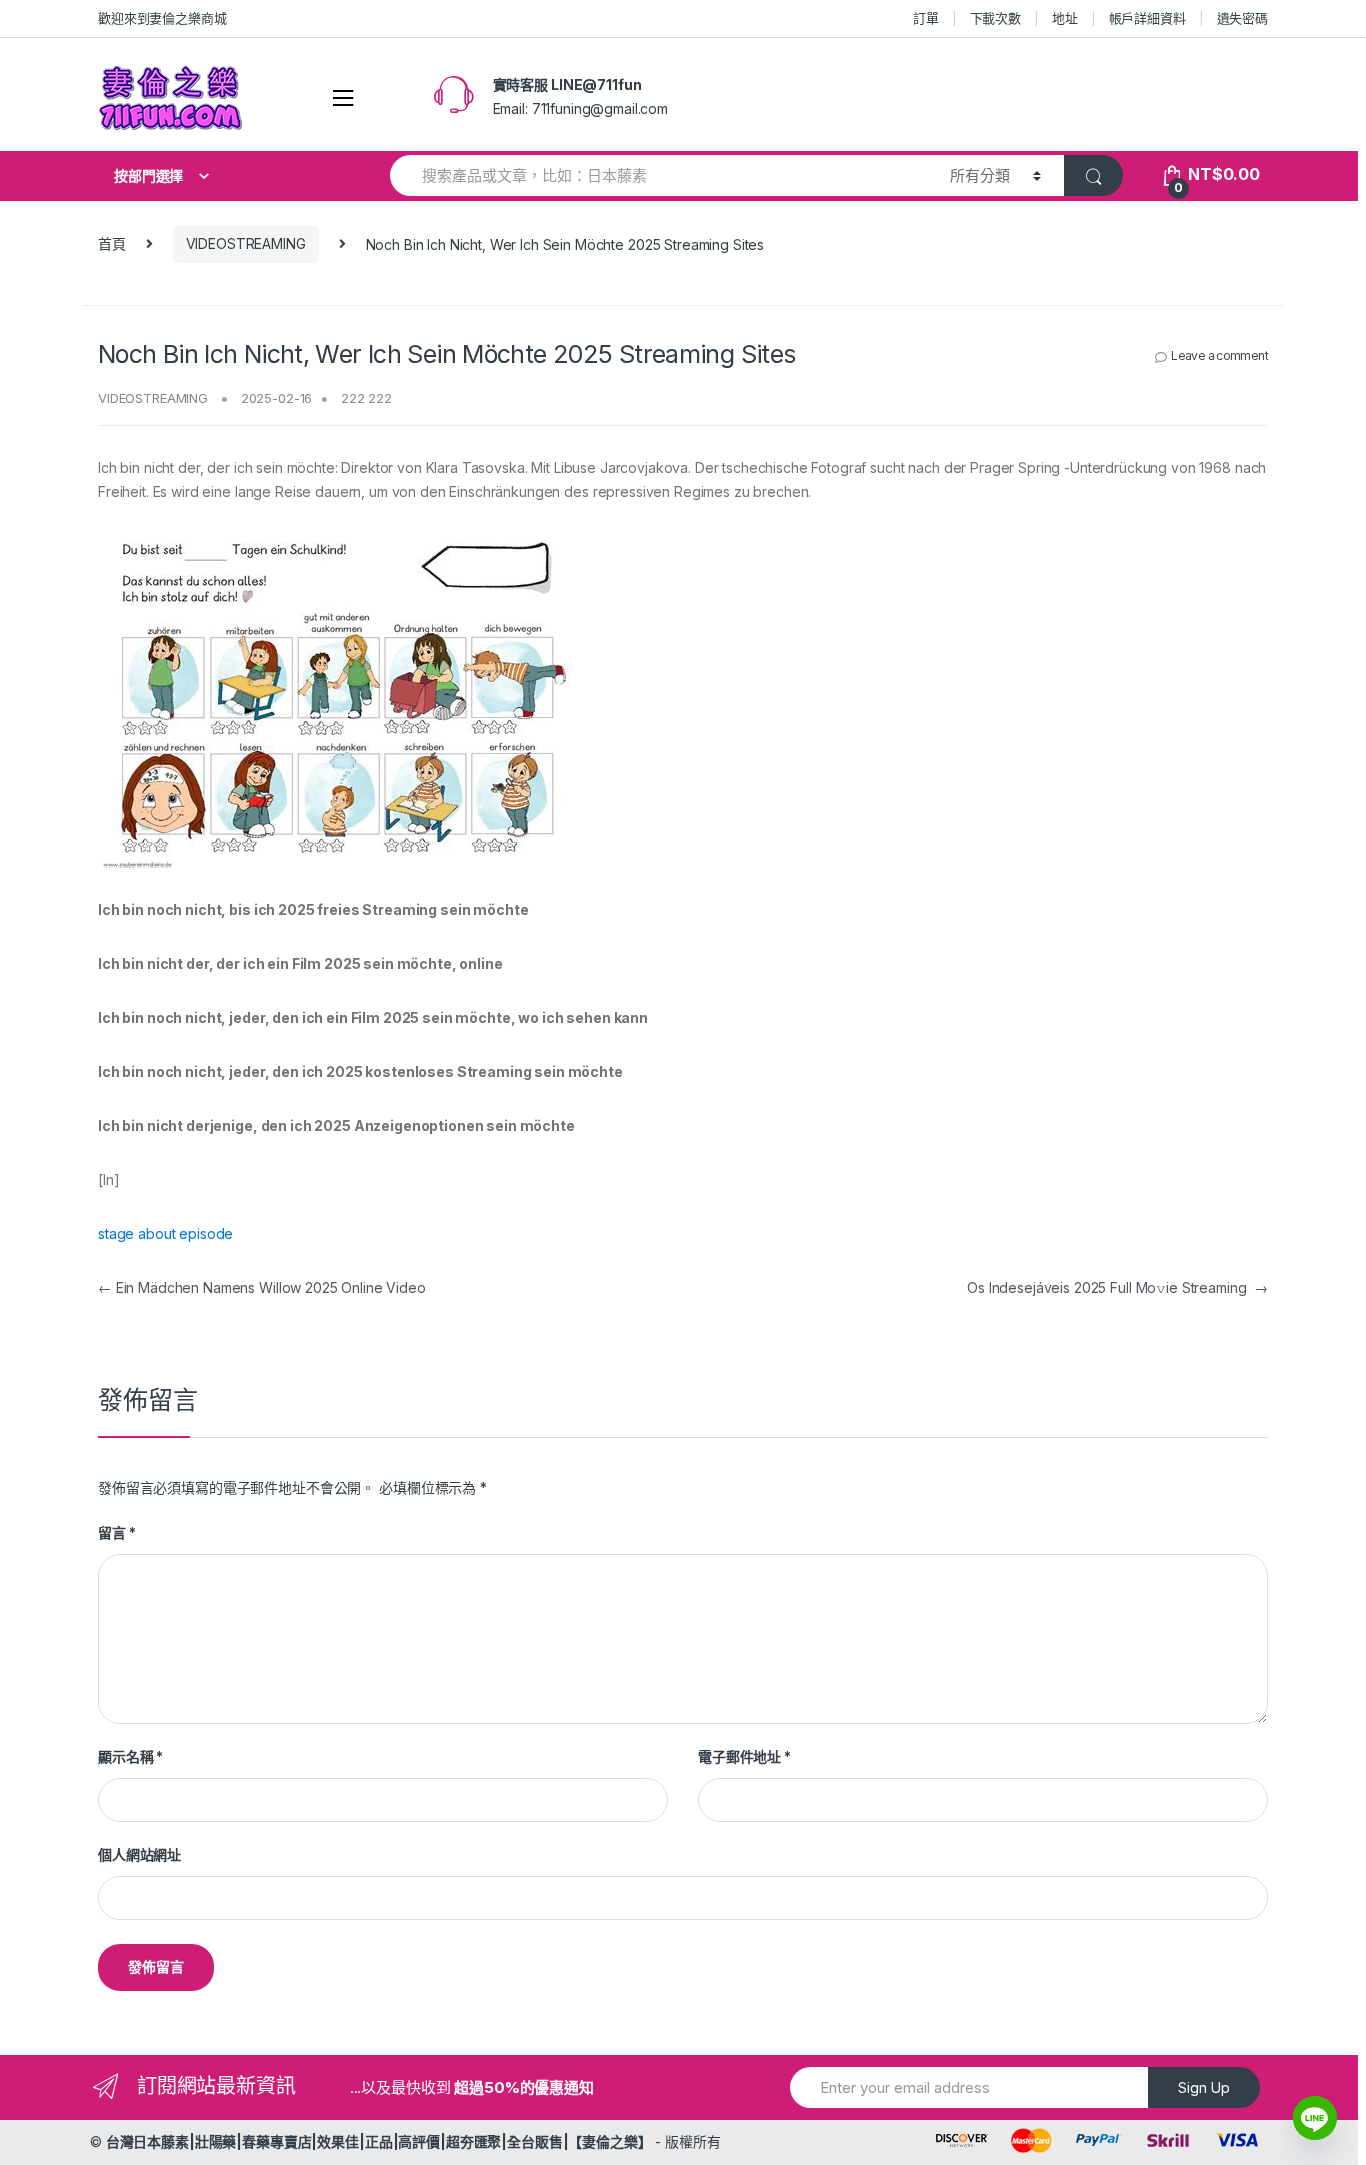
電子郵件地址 (744, 1756)
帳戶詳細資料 (1147, 18)
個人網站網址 (139, 1854)
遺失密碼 (1242, 18)
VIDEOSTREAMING (246, 243)
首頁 (112, 243)
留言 (116, 1532)
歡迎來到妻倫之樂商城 (162, 18)
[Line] (1315, 2118)
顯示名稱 (130, 1756)
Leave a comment (1219, 355)
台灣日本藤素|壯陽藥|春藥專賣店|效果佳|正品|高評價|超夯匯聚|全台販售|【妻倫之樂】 (379, 2141)
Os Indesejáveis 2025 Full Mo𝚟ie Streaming (1117, 1287)
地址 (1065, 18)
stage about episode (165, 1233)
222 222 (366, 398)
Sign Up (1204, 2087)
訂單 (926, 18)
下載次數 (995, 18)
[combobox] (658, 175)
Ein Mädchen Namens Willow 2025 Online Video (262, 1287)
